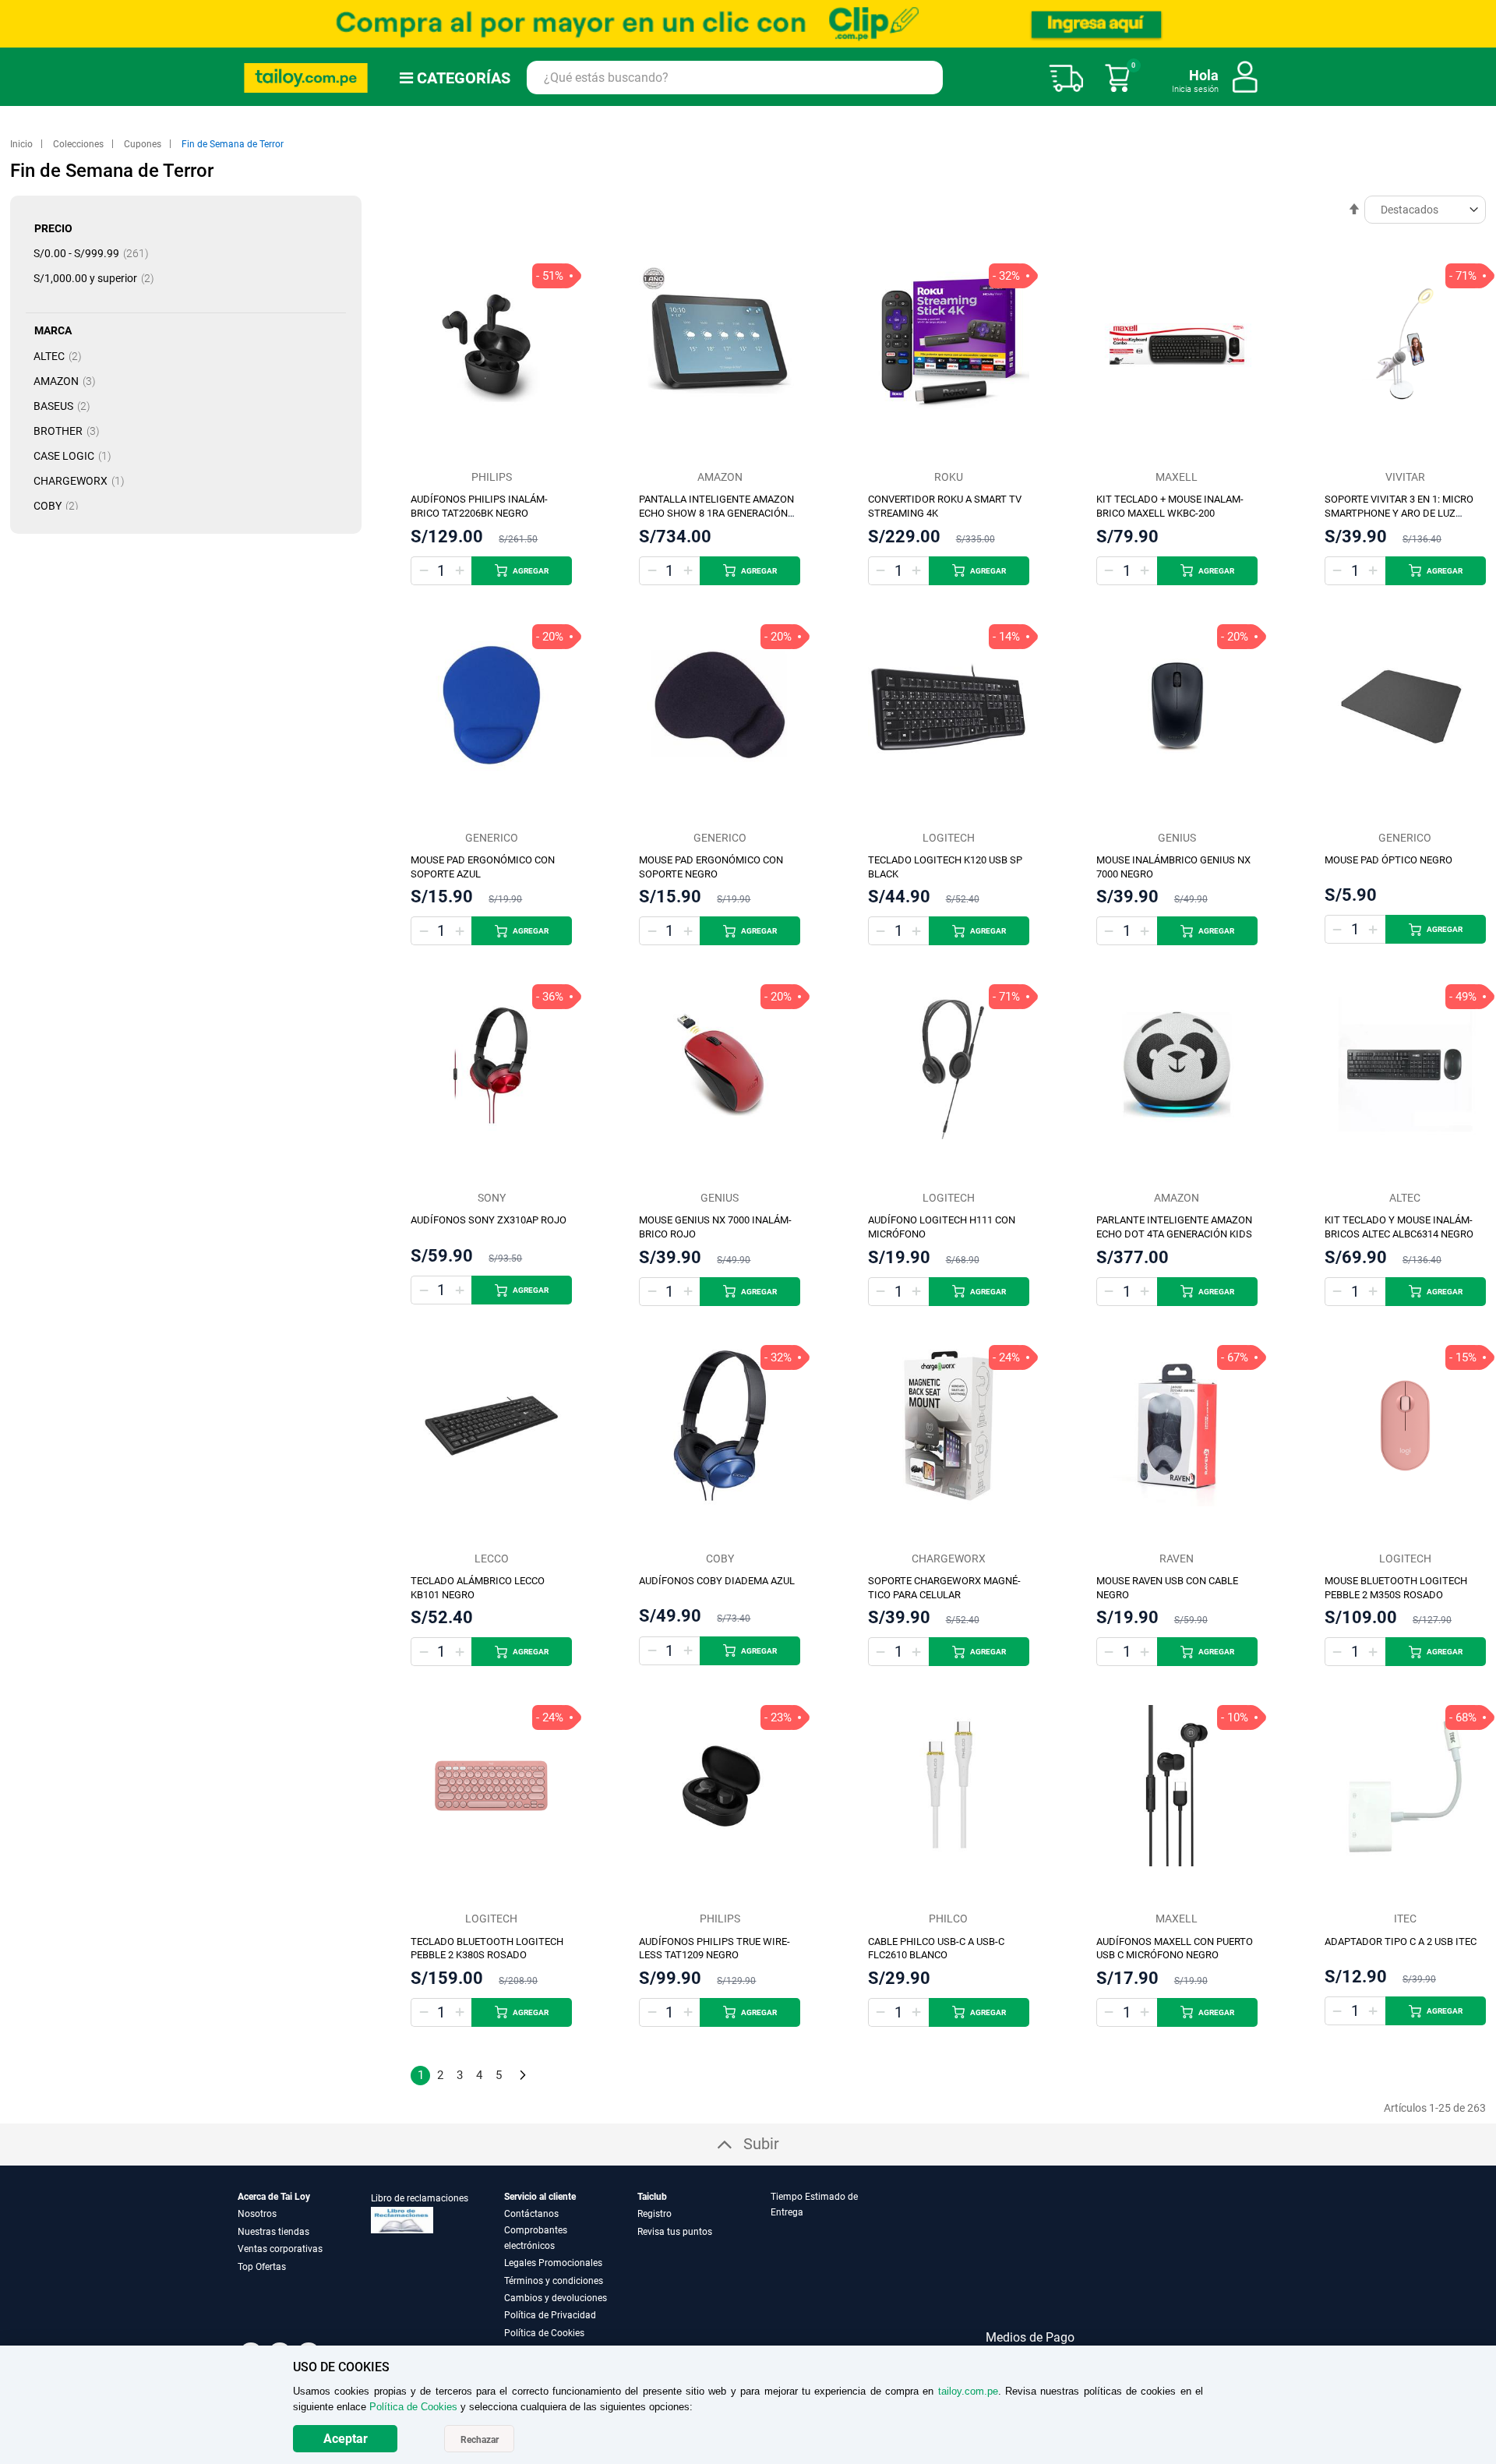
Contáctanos (531, 2214)
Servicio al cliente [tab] (540, 2197)
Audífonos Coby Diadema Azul (717, 1581)
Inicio (23, 144)
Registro (654, 2214)
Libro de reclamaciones (420, 2198)
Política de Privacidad (550, 2315)
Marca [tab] (53, 330)
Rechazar (480, 2440)
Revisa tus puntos (675, 2232)
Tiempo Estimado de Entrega (814, 2205)
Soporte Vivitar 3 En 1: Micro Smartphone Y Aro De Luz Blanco (1399, 513)
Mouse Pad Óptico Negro (1388, 860)
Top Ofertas (262, 2267)
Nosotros (257, 2214)
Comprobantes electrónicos (536, 2238)
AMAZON (69, 381)
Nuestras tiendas (273, 2232)
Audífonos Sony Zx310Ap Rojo (489, 1220)
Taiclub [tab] (652, 2197)
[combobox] (735, 78)
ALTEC (62, 356)
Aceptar (346, 2439)
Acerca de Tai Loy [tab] (274, 2197)
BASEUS (67, 406)
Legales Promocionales (553, 2263)
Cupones (144, 144)
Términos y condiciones (554, 2281)
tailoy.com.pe (968, 2391)
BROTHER (71, 431)
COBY (61, 506)
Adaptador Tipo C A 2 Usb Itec (1401, 1942)
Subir (761, 2144)
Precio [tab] (53, 228)
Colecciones (79, 144)
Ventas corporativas (280, 2249)
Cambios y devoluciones (556, 2298)
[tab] (836, 2265)
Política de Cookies (544, 2333)
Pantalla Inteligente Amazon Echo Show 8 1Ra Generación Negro (716, 513)
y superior (99, 278)
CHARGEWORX (84, 481)
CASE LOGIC (77, 456)
